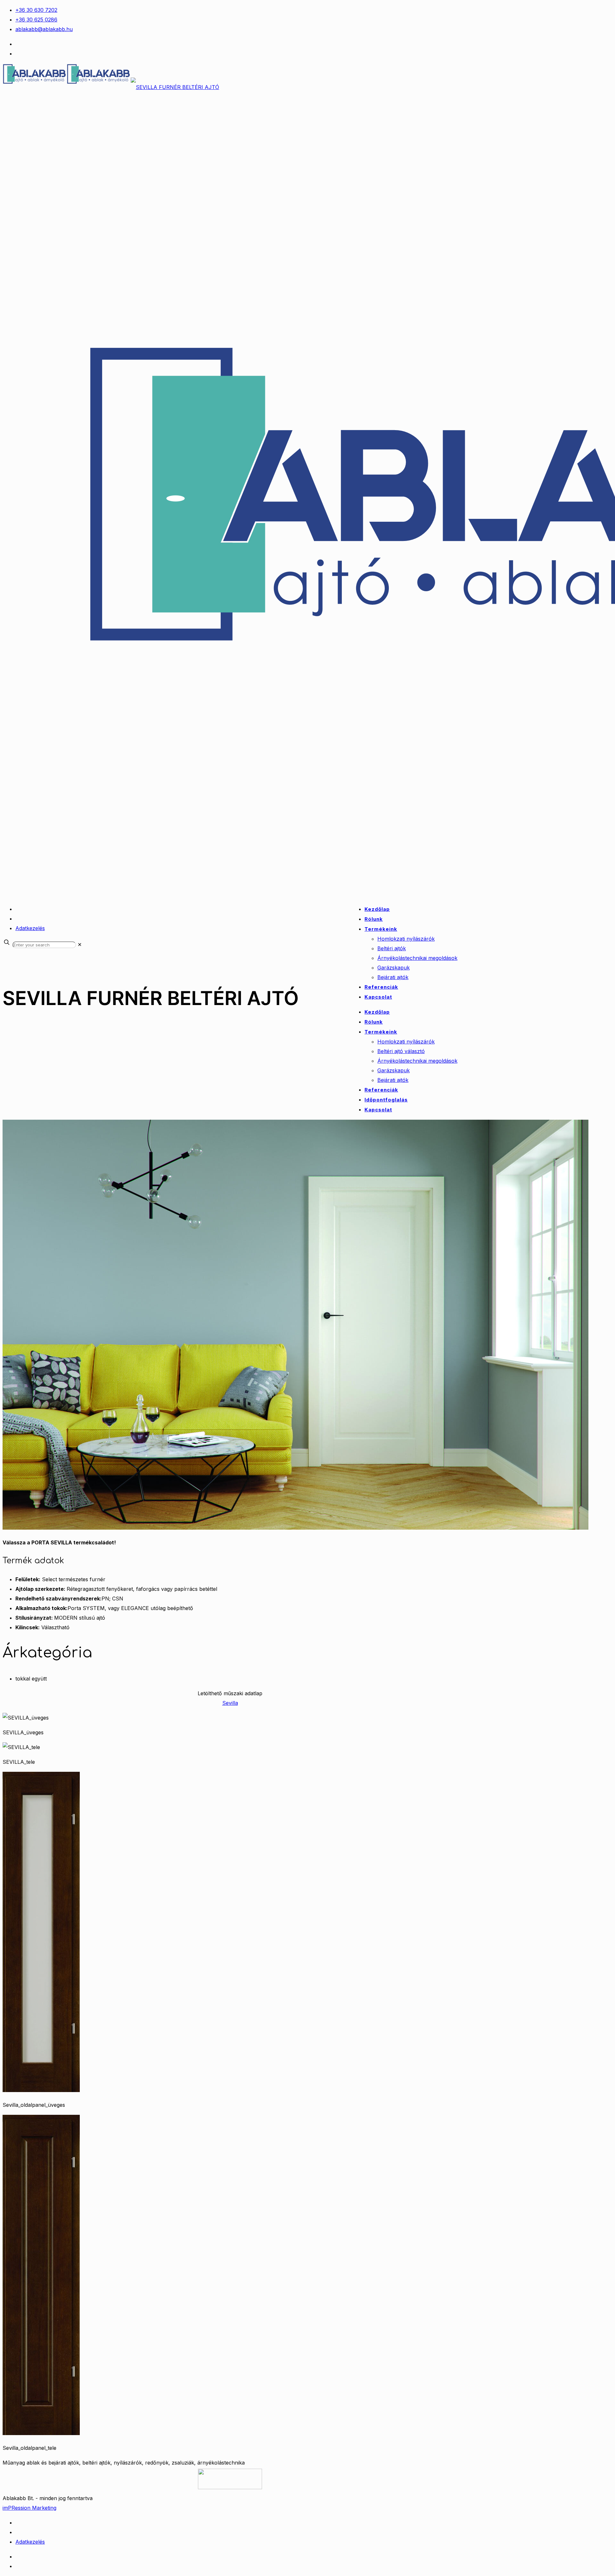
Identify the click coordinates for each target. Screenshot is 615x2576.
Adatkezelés (30, 928)
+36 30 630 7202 (36, 10)
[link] (80, 945)
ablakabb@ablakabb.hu (44, 29)
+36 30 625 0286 (36, 20)
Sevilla (230, 1703)
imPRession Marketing (29, 2508)
